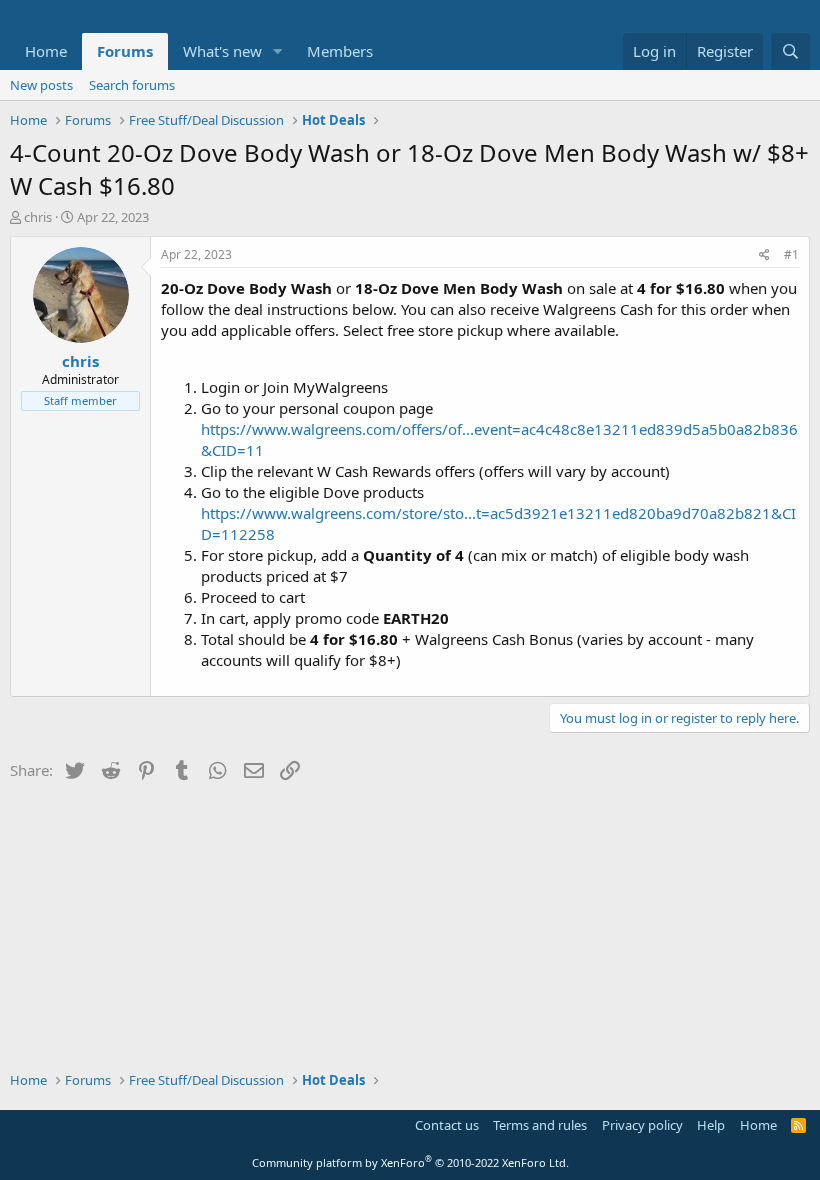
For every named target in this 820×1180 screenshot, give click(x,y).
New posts (41, 85)
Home (46, 51)
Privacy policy (642, 1125)
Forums (125, 51)
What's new (222, 51)
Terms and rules (540, 1125)
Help (711, 1125)
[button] (278, 51)
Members (340, 51)
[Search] (790, 51)
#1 (791, 254)
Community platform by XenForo (410, 1162)
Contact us (447, 1125)
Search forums (132, 85)
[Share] (764, 255)
